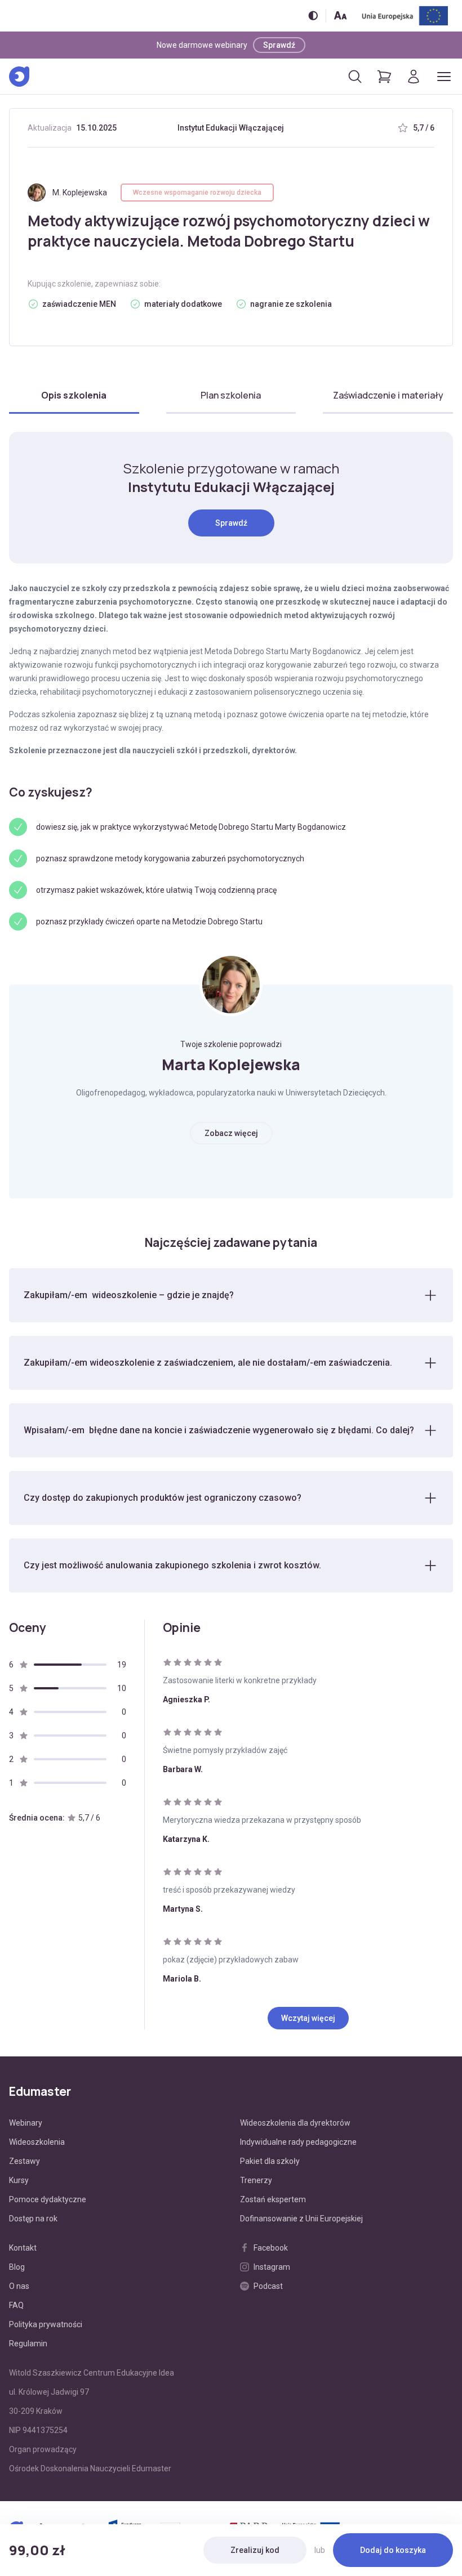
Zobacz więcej (231, 1133)
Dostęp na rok (33, 2219)
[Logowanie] (414, 77)
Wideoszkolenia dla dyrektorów (295, 2123)
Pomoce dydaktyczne (48, 2199)
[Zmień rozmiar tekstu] (340, 15)
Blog (17, 2267)
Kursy (19, 2180)
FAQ (16, 2305)
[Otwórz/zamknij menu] (444, 77)
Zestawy (25, 2161)
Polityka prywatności (46, 2324)
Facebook (271, 2248)
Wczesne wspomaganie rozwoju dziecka (197, 193)
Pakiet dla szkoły (270, 2161)
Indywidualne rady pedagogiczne (298, 2142)
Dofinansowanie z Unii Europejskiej (301, 2219)
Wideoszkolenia (37, 2142)
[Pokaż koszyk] (384, 77)
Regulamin (28, 2344)
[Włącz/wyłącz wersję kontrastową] (313, 15)
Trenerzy (256, 2180)
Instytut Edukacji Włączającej (231, 128)
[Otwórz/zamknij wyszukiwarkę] (355, 77)
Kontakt (23, 2248)
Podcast (268, 2286)
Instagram (272, 2267)
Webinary (26, 2123)
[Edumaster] (19, 77)
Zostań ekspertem (273, 2199)
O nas (19, 2286)
